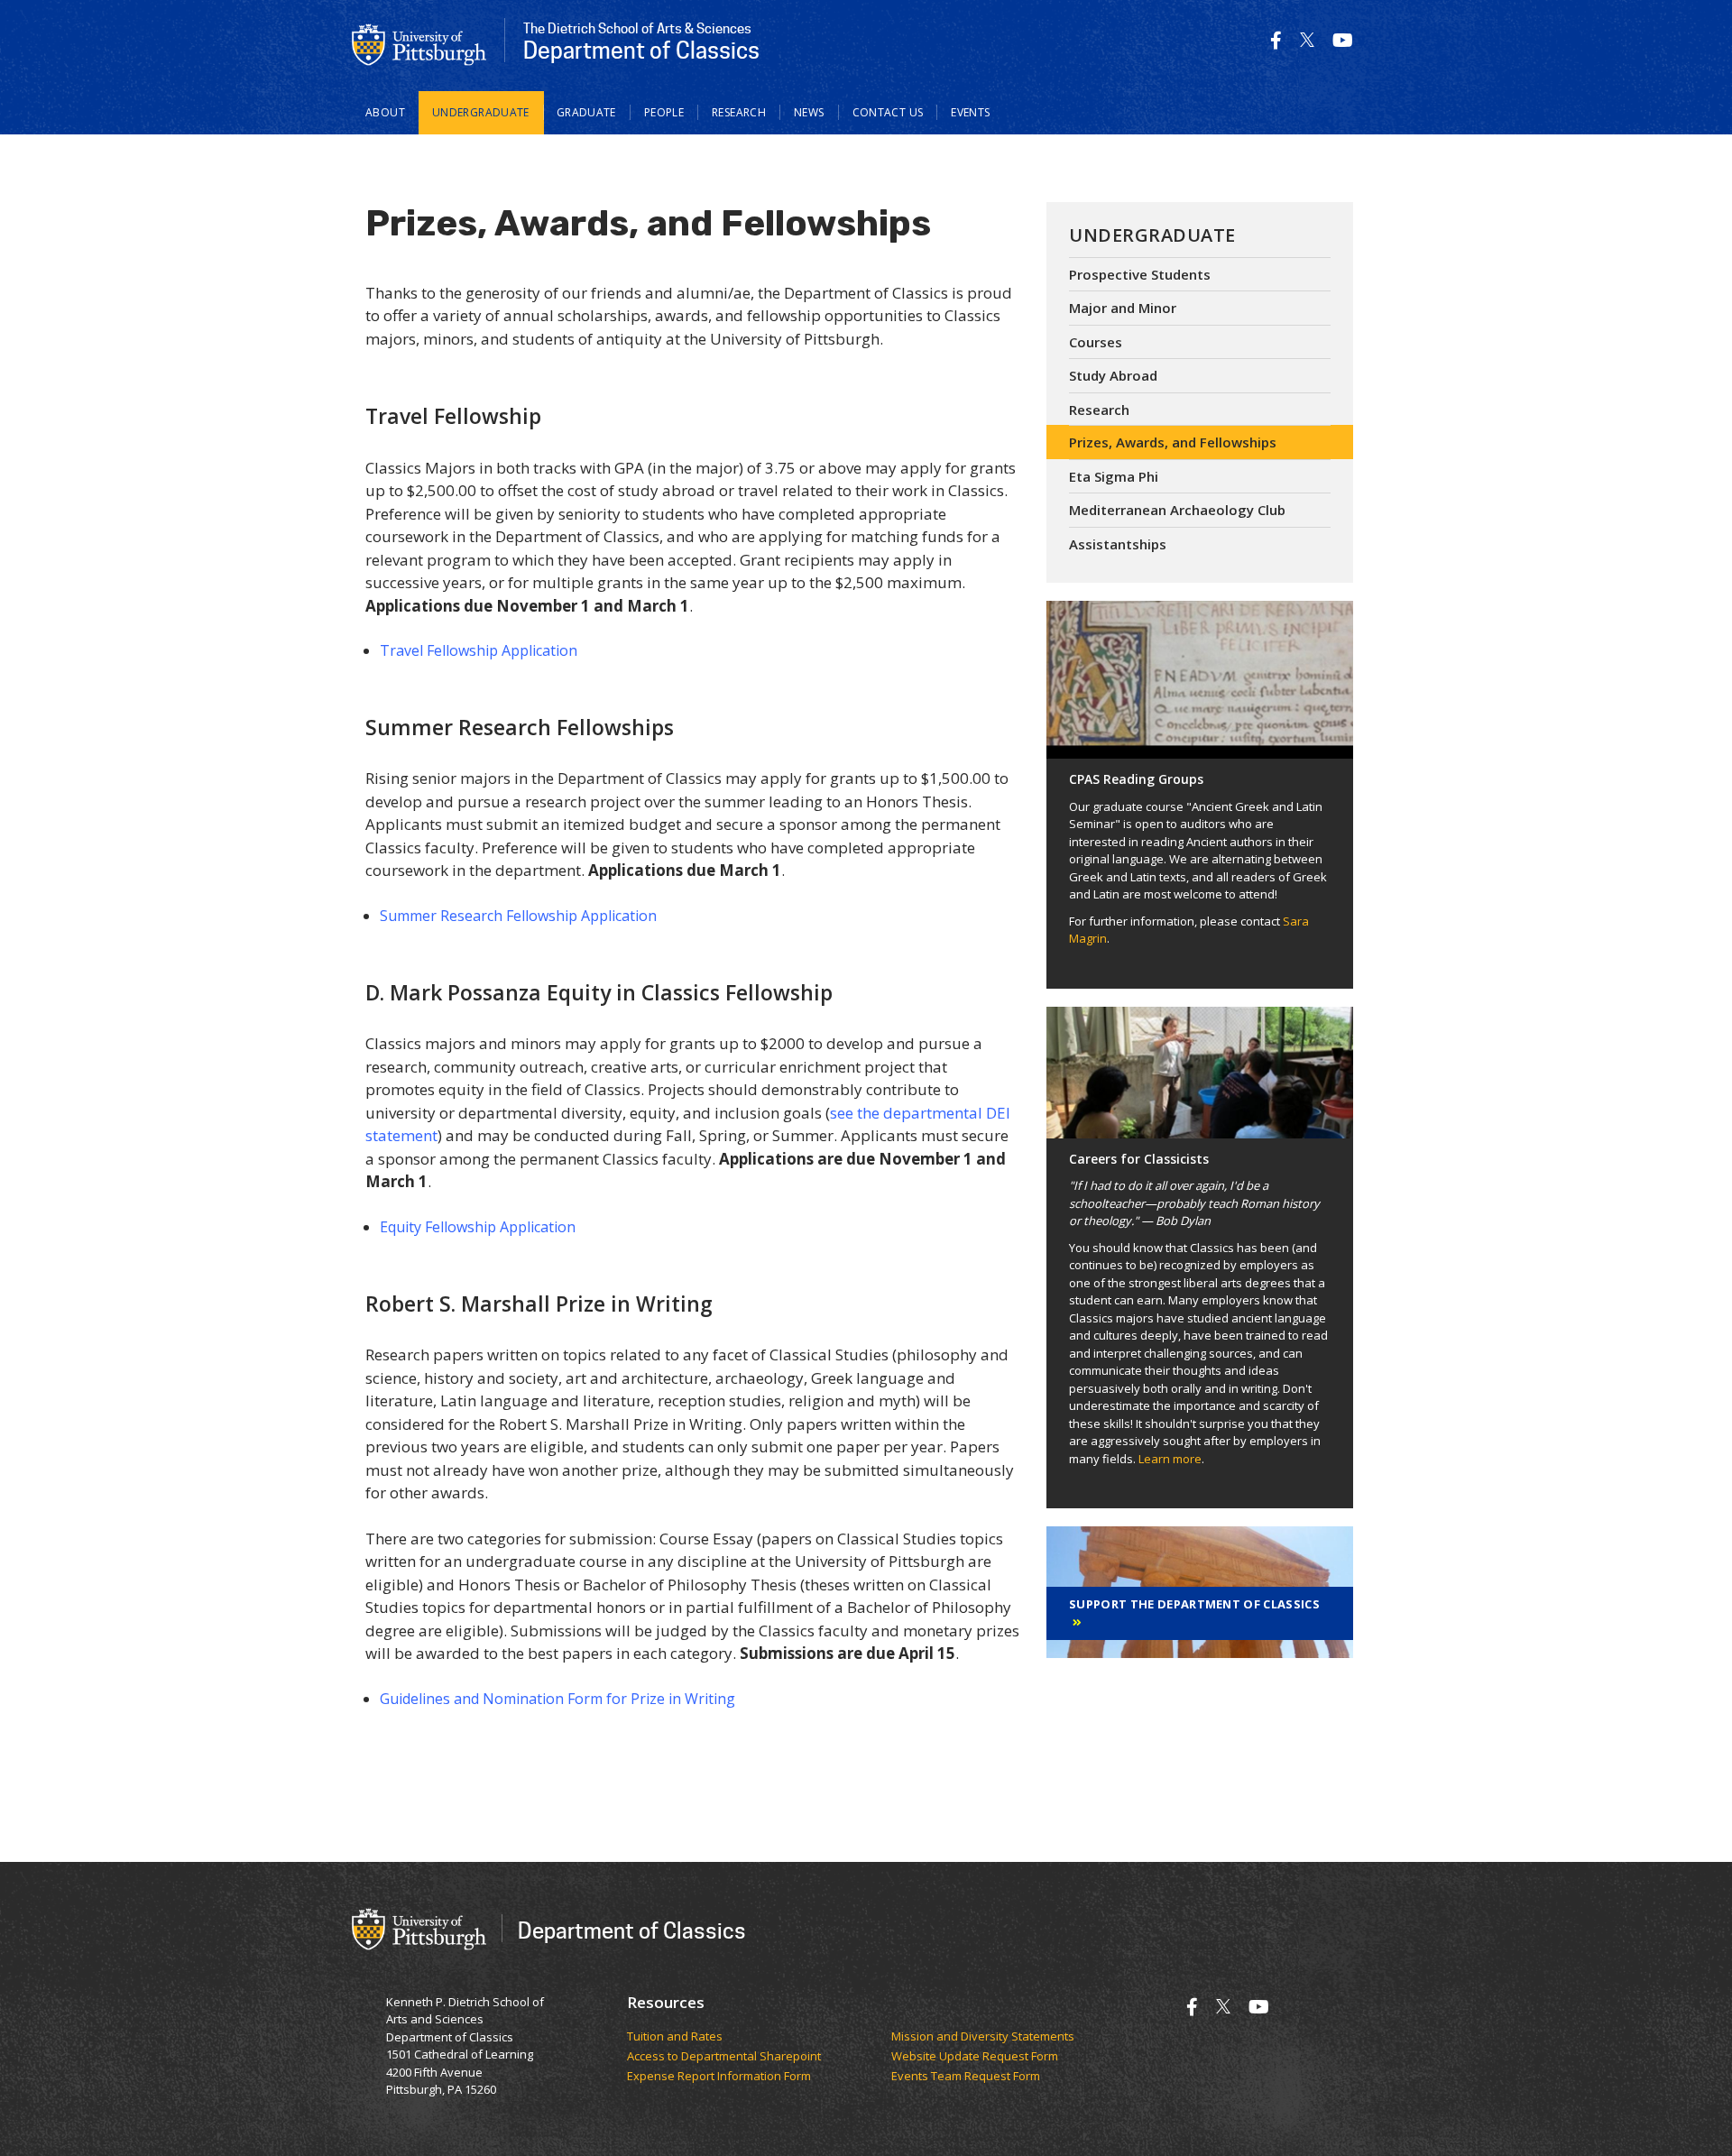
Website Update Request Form (976, 2057)
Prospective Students (1140, 274)
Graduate (586, 112)
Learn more (1170, 1459)
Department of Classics (632, 1930)
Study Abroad (1113, 375)
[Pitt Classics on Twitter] (1307, 40)
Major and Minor (1123, 308)
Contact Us (888, 112)
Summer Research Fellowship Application (518, 916)
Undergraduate (481, 112)
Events (970, 112)
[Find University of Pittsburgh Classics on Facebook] (1276, 40)
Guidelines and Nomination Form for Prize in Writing (557, 1699)
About (385, 112)
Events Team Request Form (966, 2077)
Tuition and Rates (675, 2037)
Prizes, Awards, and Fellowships (1173, 442)
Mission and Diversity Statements (983, 2037)
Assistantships (1118, 544)
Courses (1096, 342)
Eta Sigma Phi (1114, 476)
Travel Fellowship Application (479, 650)
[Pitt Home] (419, 43)
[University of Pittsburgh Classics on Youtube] (1343, 40)
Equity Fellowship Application (478, 1227)
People (664, 112)
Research (739, 112)
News (809, 112)
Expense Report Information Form (720, 2077)
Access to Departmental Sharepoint (724, 2057)
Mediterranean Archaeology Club (1177, 510)
